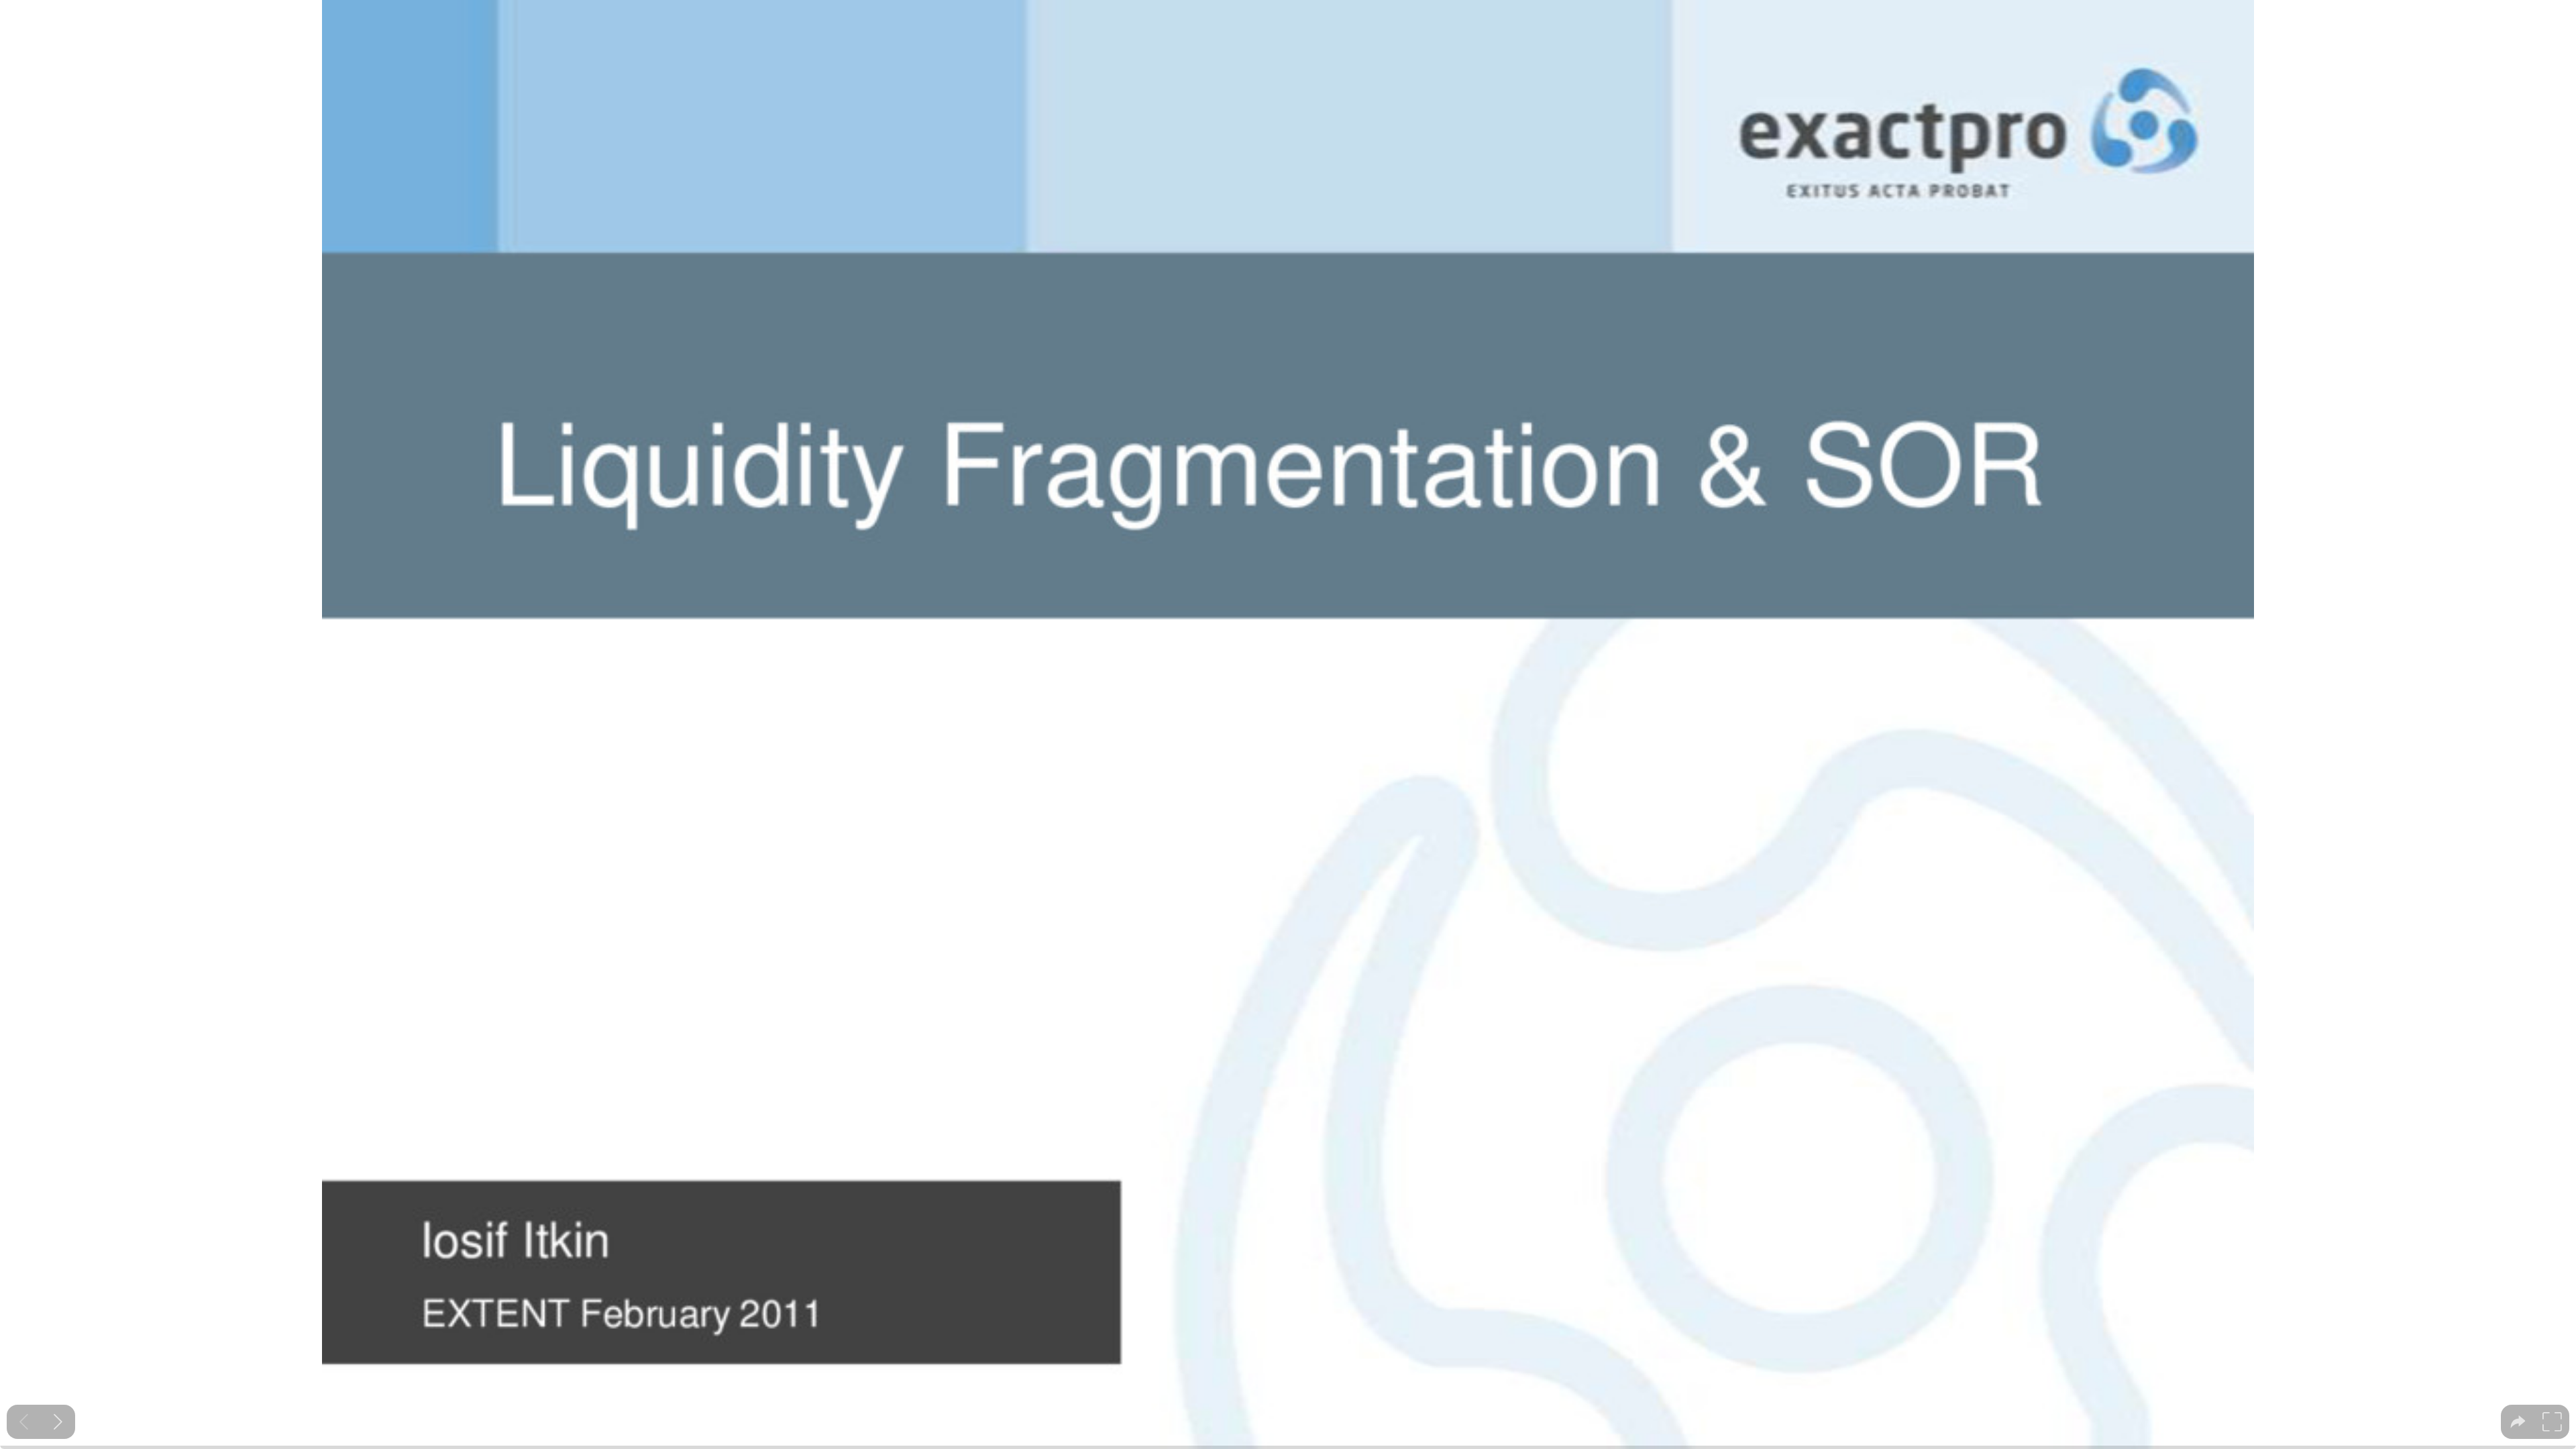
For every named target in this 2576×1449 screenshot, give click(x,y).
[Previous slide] (24, 1422)
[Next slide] (58, 1422)
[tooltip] (2518, 1422)
